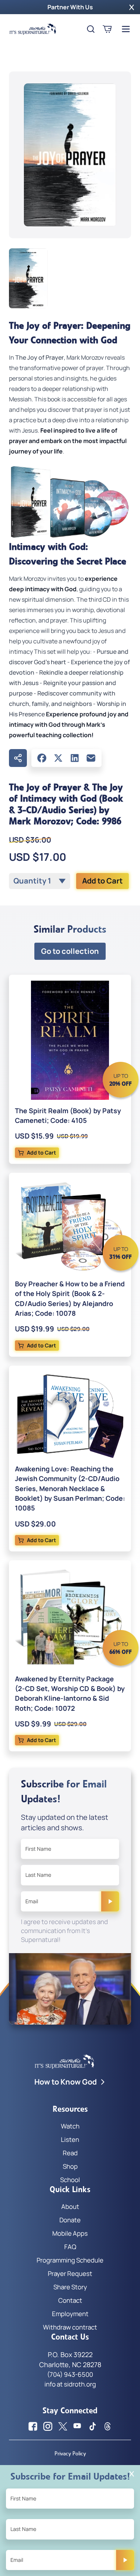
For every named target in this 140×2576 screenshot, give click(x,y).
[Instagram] (48, 2426)
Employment (70, 2314)
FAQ (70, 2247)
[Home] (33, 29)
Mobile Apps (70, 2233)
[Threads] (108, 2426)
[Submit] (110, 1901)
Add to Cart (102, 881)
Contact (70, 2300)
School (70, 2180)
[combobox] (40, 881)
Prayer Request (70, 2273)
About (70, 2206)
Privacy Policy (70, 2454)
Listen (70, 2139)
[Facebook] (42, 758)
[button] (132, 7)
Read (70, 2153)
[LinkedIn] (75, 758)
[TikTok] (93, 2426)
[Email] (91, 758)
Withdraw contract (70, 2327)
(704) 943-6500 (70, 2374)
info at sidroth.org (70, 2384)
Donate (70, 2220)
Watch (70, 2126)
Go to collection (70, 951)
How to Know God (66, 2082)
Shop (70, 2166)
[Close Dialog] (132, 2474)
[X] (58, 758)
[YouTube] (78, 2426)
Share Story (70, 2287)
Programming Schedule (70, 2260)
